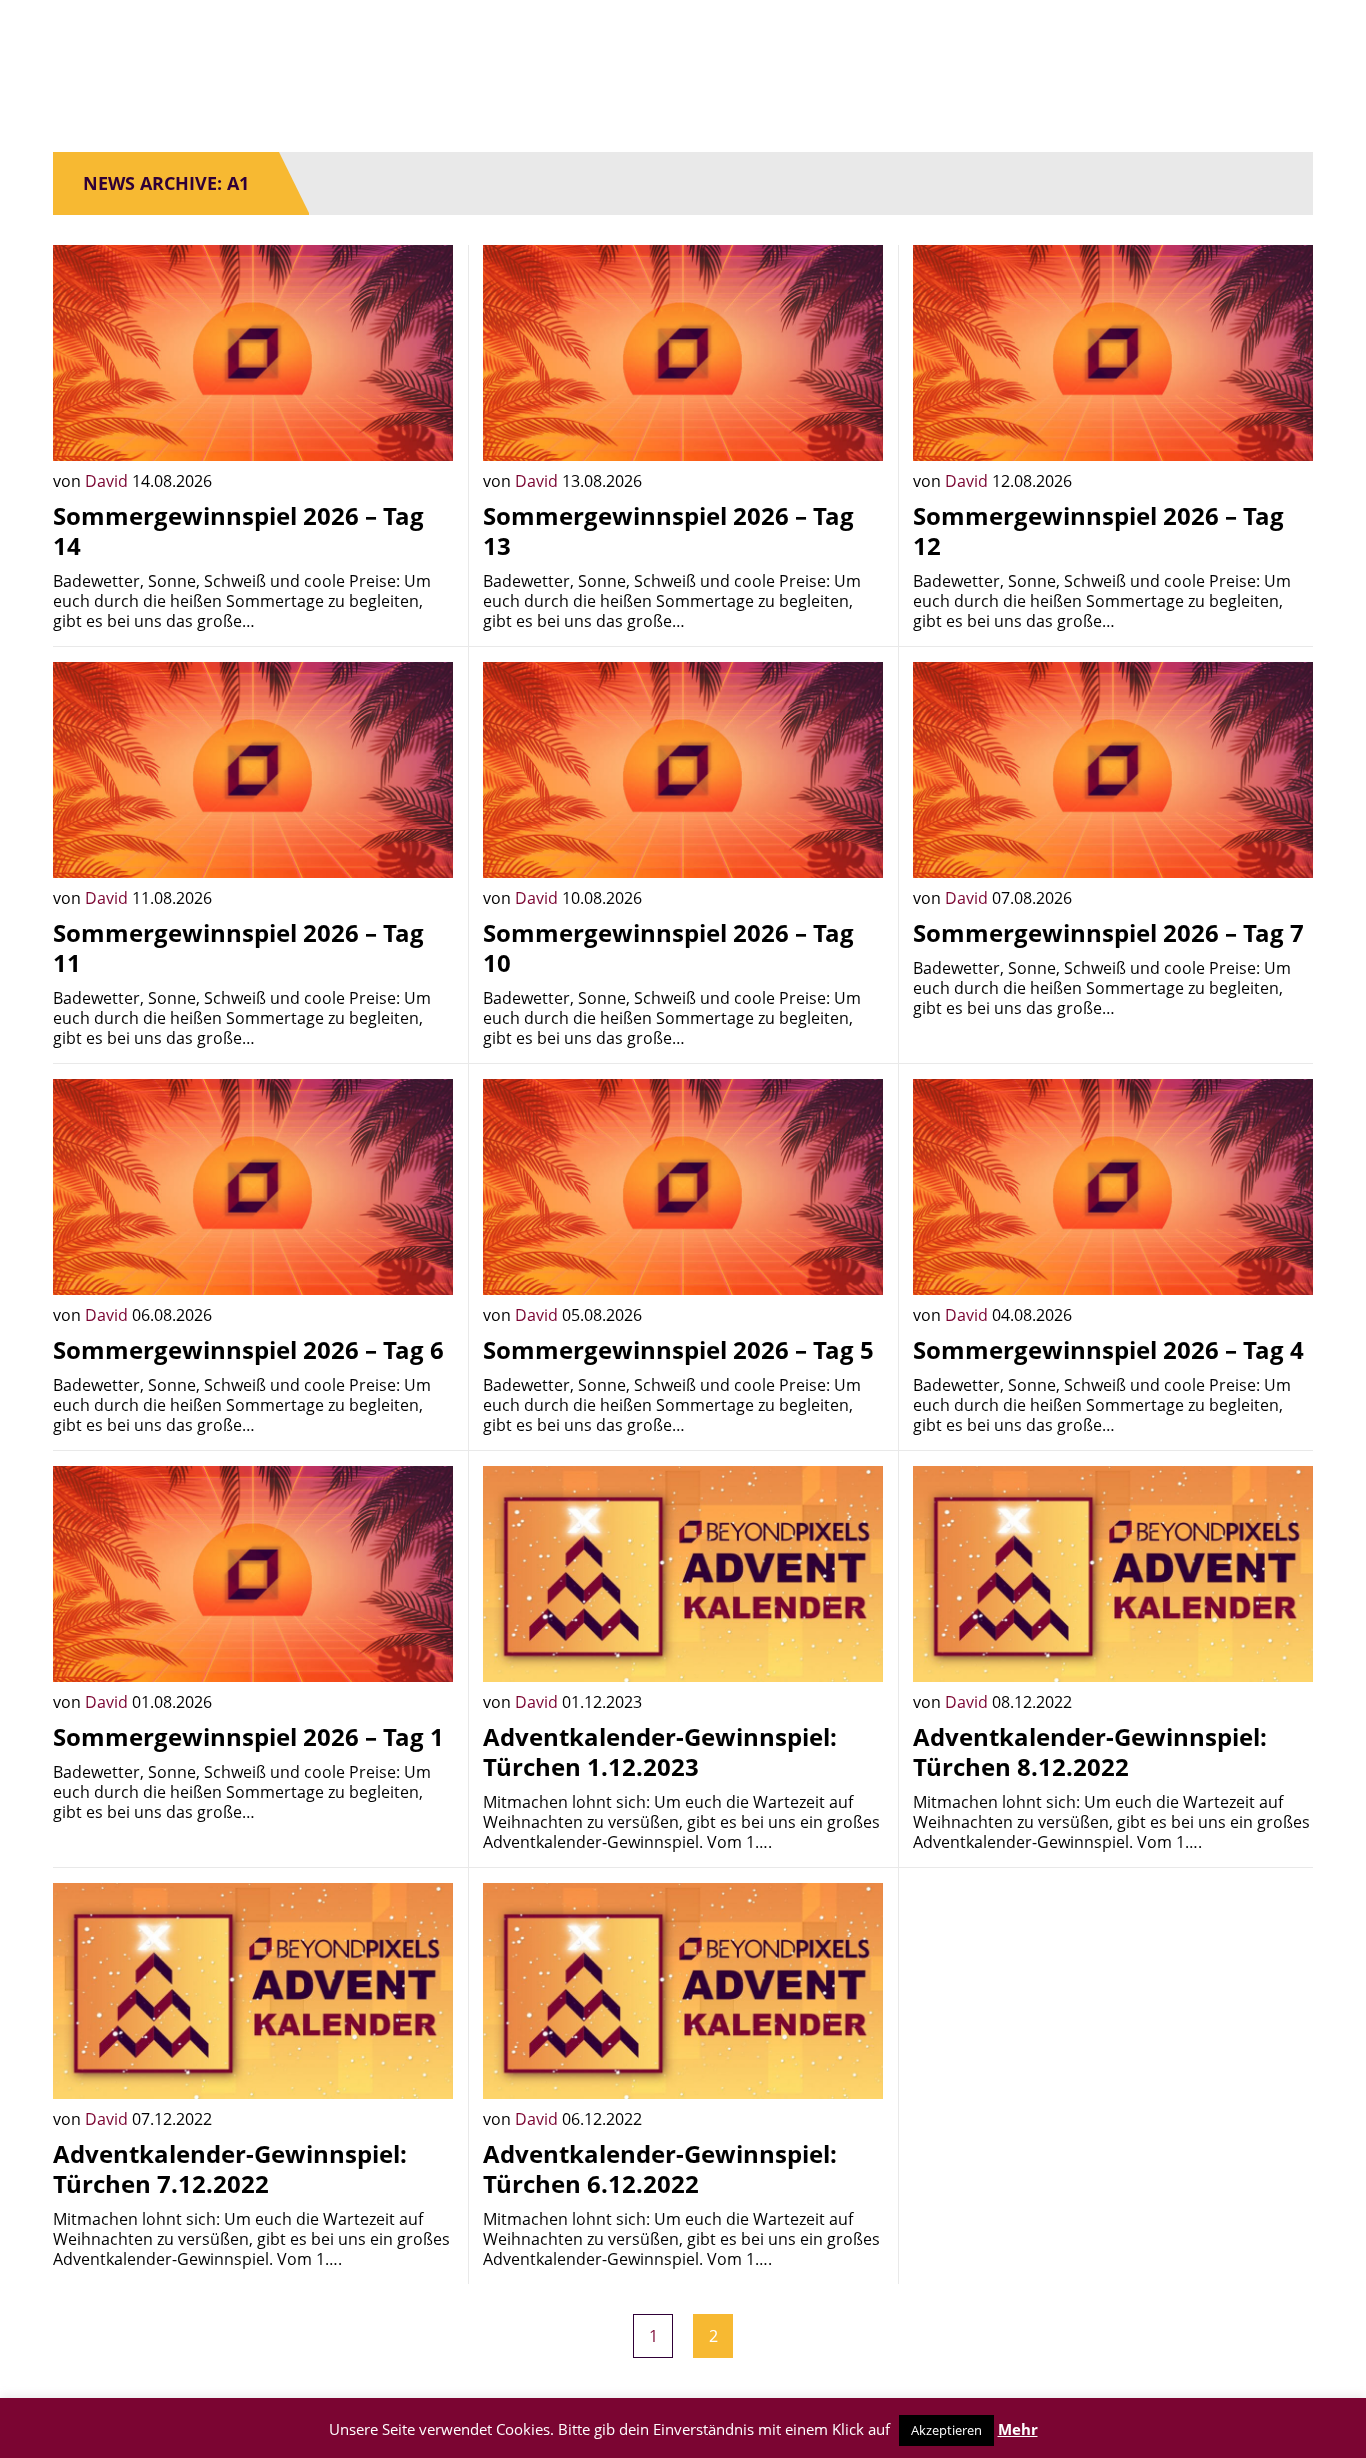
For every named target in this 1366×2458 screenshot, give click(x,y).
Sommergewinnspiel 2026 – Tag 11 (238, 947)
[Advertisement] (1113, 2023)
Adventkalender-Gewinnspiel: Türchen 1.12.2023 (660, 1751)
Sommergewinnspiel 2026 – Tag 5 (678, 1349)
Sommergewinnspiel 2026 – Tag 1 (248, 1736)
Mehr (1018, 2429)
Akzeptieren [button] (946, 2430)
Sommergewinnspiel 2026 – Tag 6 (248, 1349)
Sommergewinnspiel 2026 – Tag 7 (1108, 932)
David (108, 481)
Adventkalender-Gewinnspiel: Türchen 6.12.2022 (660, 2168)
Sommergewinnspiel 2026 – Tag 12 (1098, 530)
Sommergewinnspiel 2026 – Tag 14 (238, 530)
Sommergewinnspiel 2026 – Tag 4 (1108, 1349)
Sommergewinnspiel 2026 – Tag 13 (668, 530)
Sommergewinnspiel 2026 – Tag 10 (668, 947)
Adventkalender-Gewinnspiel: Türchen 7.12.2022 (230, 2168)
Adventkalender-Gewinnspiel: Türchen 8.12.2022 (1090, 1751)
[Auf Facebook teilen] (423, 431)
